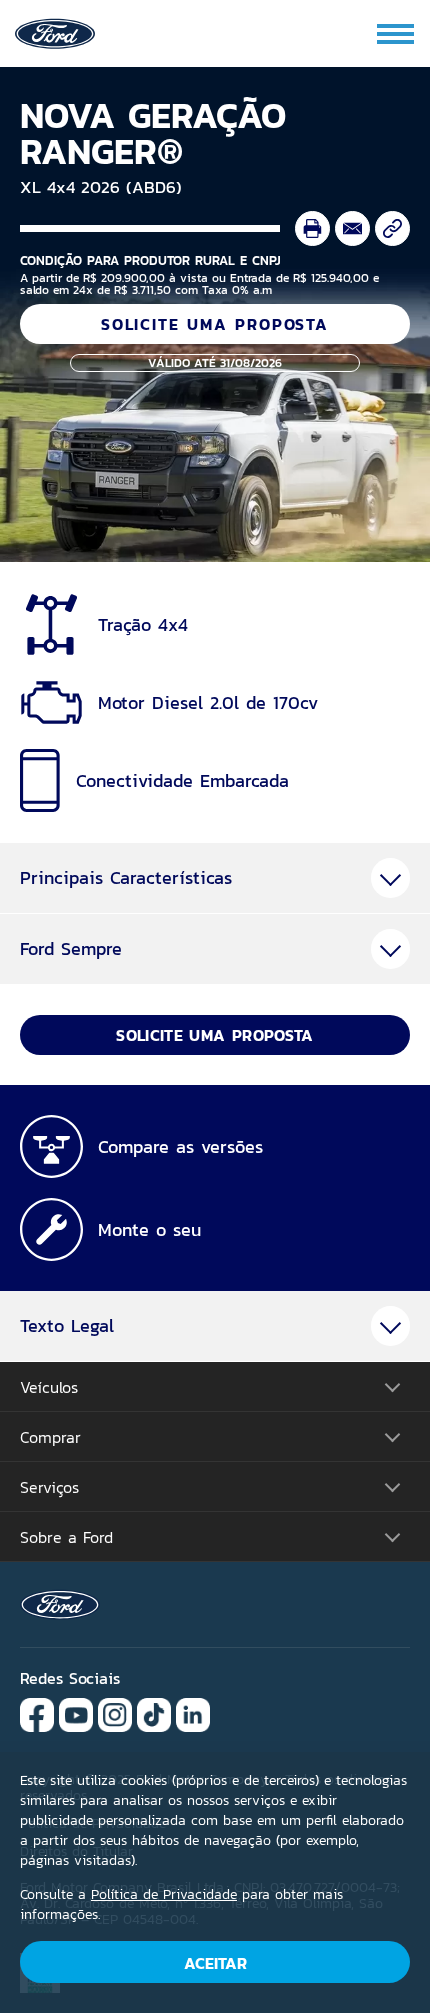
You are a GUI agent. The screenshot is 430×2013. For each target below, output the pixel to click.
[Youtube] (76, 1713)
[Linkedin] (193, 1713)
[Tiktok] (154, 1713)
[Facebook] (37, 1713)
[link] (55, 31)
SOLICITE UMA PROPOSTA (215, 324)
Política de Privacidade (164, 1894)
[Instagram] (115, 1713)
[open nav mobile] (397, 34)
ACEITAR (215, 1963)
